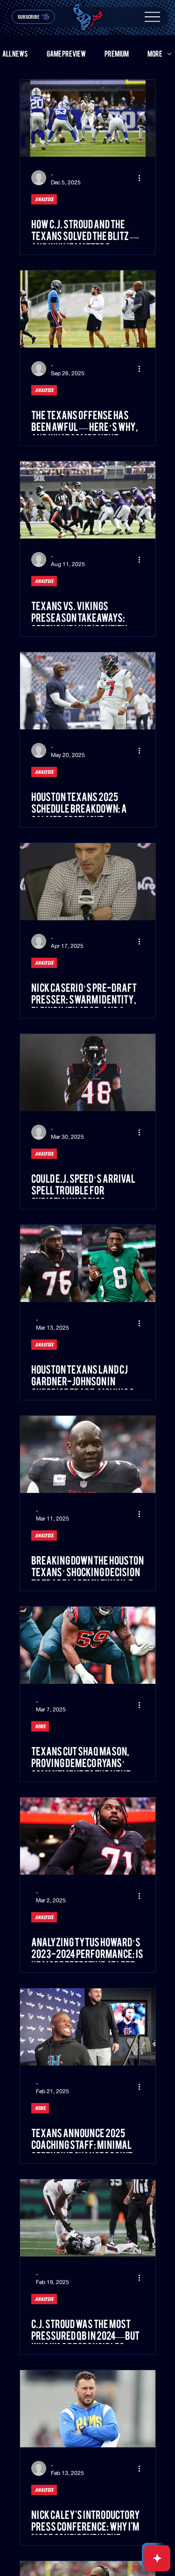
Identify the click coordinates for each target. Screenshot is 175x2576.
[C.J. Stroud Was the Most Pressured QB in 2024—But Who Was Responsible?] (88, 2218)
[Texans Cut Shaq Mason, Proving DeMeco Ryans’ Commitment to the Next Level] (88, 1645)
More (155, 54)
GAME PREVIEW (66, 54)
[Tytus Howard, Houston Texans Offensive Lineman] (88, 1836)
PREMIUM (117, 54)
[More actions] (143, 178)
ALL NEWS (15, 54)
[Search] (72, 17)
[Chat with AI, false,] (157, 2558)
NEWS (40, 1726)
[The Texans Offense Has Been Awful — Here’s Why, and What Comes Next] (88, 309)
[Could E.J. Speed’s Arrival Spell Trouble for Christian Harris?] (88, 1073)
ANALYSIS (44, 199)
